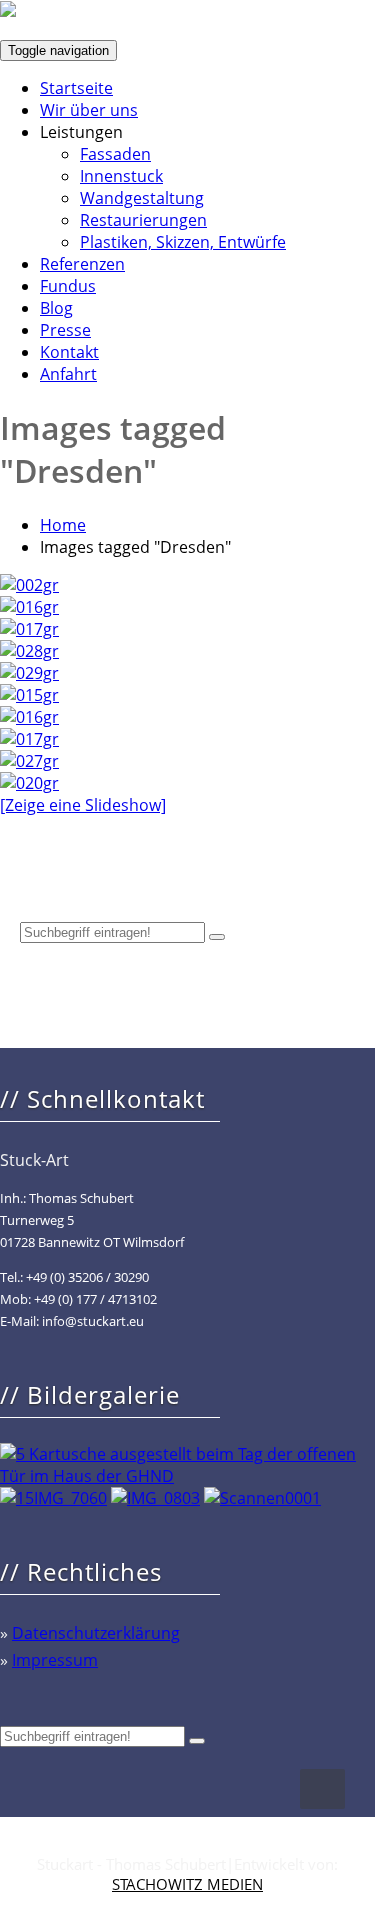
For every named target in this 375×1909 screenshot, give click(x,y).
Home (63, 525)
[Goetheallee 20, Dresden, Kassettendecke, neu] (29, 739)
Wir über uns (89, 110)
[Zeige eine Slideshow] (83, 805)
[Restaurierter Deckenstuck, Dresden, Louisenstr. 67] (29, 783)
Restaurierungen (143, 220)
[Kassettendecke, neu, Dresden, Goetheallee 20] (29, 629)
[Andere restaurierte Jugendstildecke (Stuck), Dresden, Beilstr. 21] (29, 673)
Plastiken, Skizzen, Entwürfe (183, 242)
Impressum (55, 1660)
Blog (56, 308)
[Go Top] (322, 1789)
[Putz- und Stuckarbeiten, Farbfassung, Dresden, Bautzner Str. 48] (29, 761)
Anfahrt (68, 374)
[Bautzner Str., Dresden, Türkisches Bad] (29, 695)
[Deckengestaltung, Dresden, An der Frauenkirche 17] (29, 585)
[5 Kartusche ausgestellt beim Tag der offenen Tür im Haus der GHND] (187, 1476)
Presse (65, 330)
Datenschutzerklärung (96, 1633)
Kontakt (69, 352)
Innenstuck (121, 176)
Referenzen (82, 264)
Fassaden (115, 154)
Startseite (76, 88)
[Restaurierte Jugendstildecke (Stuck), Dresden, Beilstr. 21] (29, 651)
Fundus (68, 286)
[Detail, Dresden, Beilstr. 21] (29, 607)
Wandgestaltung (142, 198)
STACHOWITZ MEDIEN (187, 1884)
